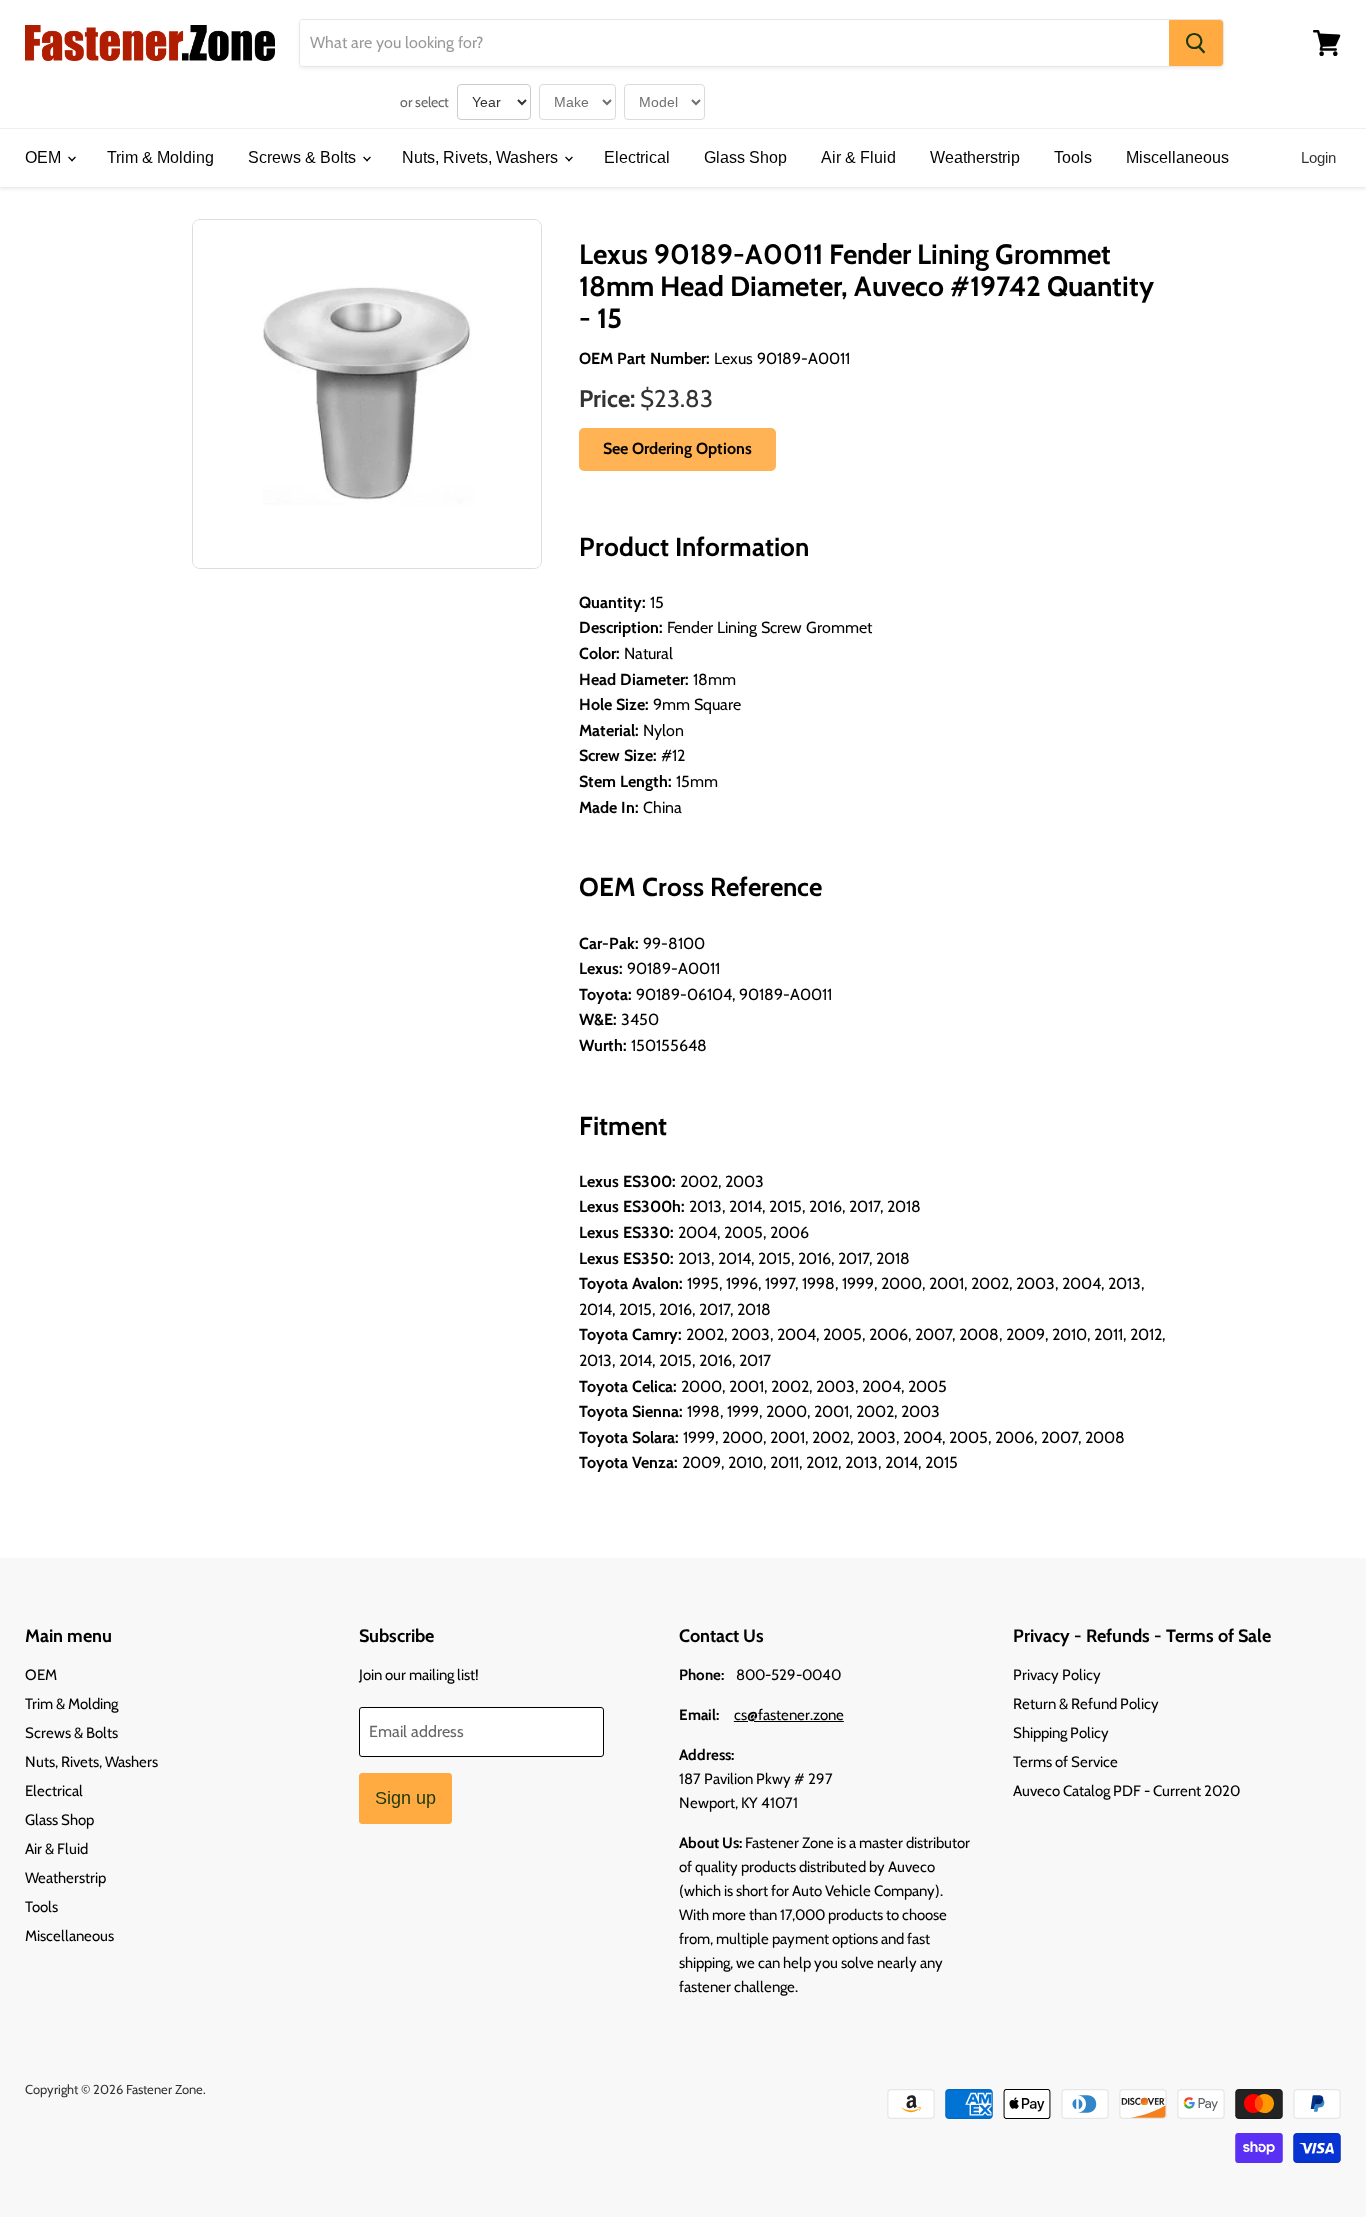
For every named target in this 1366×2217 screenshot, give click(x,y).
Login (1318, 157)
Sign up (405, 1798)
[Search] (1196, 43)
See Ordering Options (677, 448)
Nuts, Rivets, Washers (482, 157)
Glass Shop (745, 157)
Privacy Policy (1057, 1675)
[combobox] (734, 43)
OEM (45, 157)
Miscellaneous (1177, 157)
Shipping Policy (1061, 1733)
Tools (1073, 157)
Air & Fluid (858, 157)
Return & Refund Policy (1086, 1704)
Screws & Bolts (304, 157)
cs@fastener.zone (789, 1715)
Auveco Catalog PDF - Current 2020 (1126, 1791)
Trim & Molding (160, 157)
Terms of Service (1065, 1762)
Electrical (637, 157)
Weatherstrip (975, 157)
